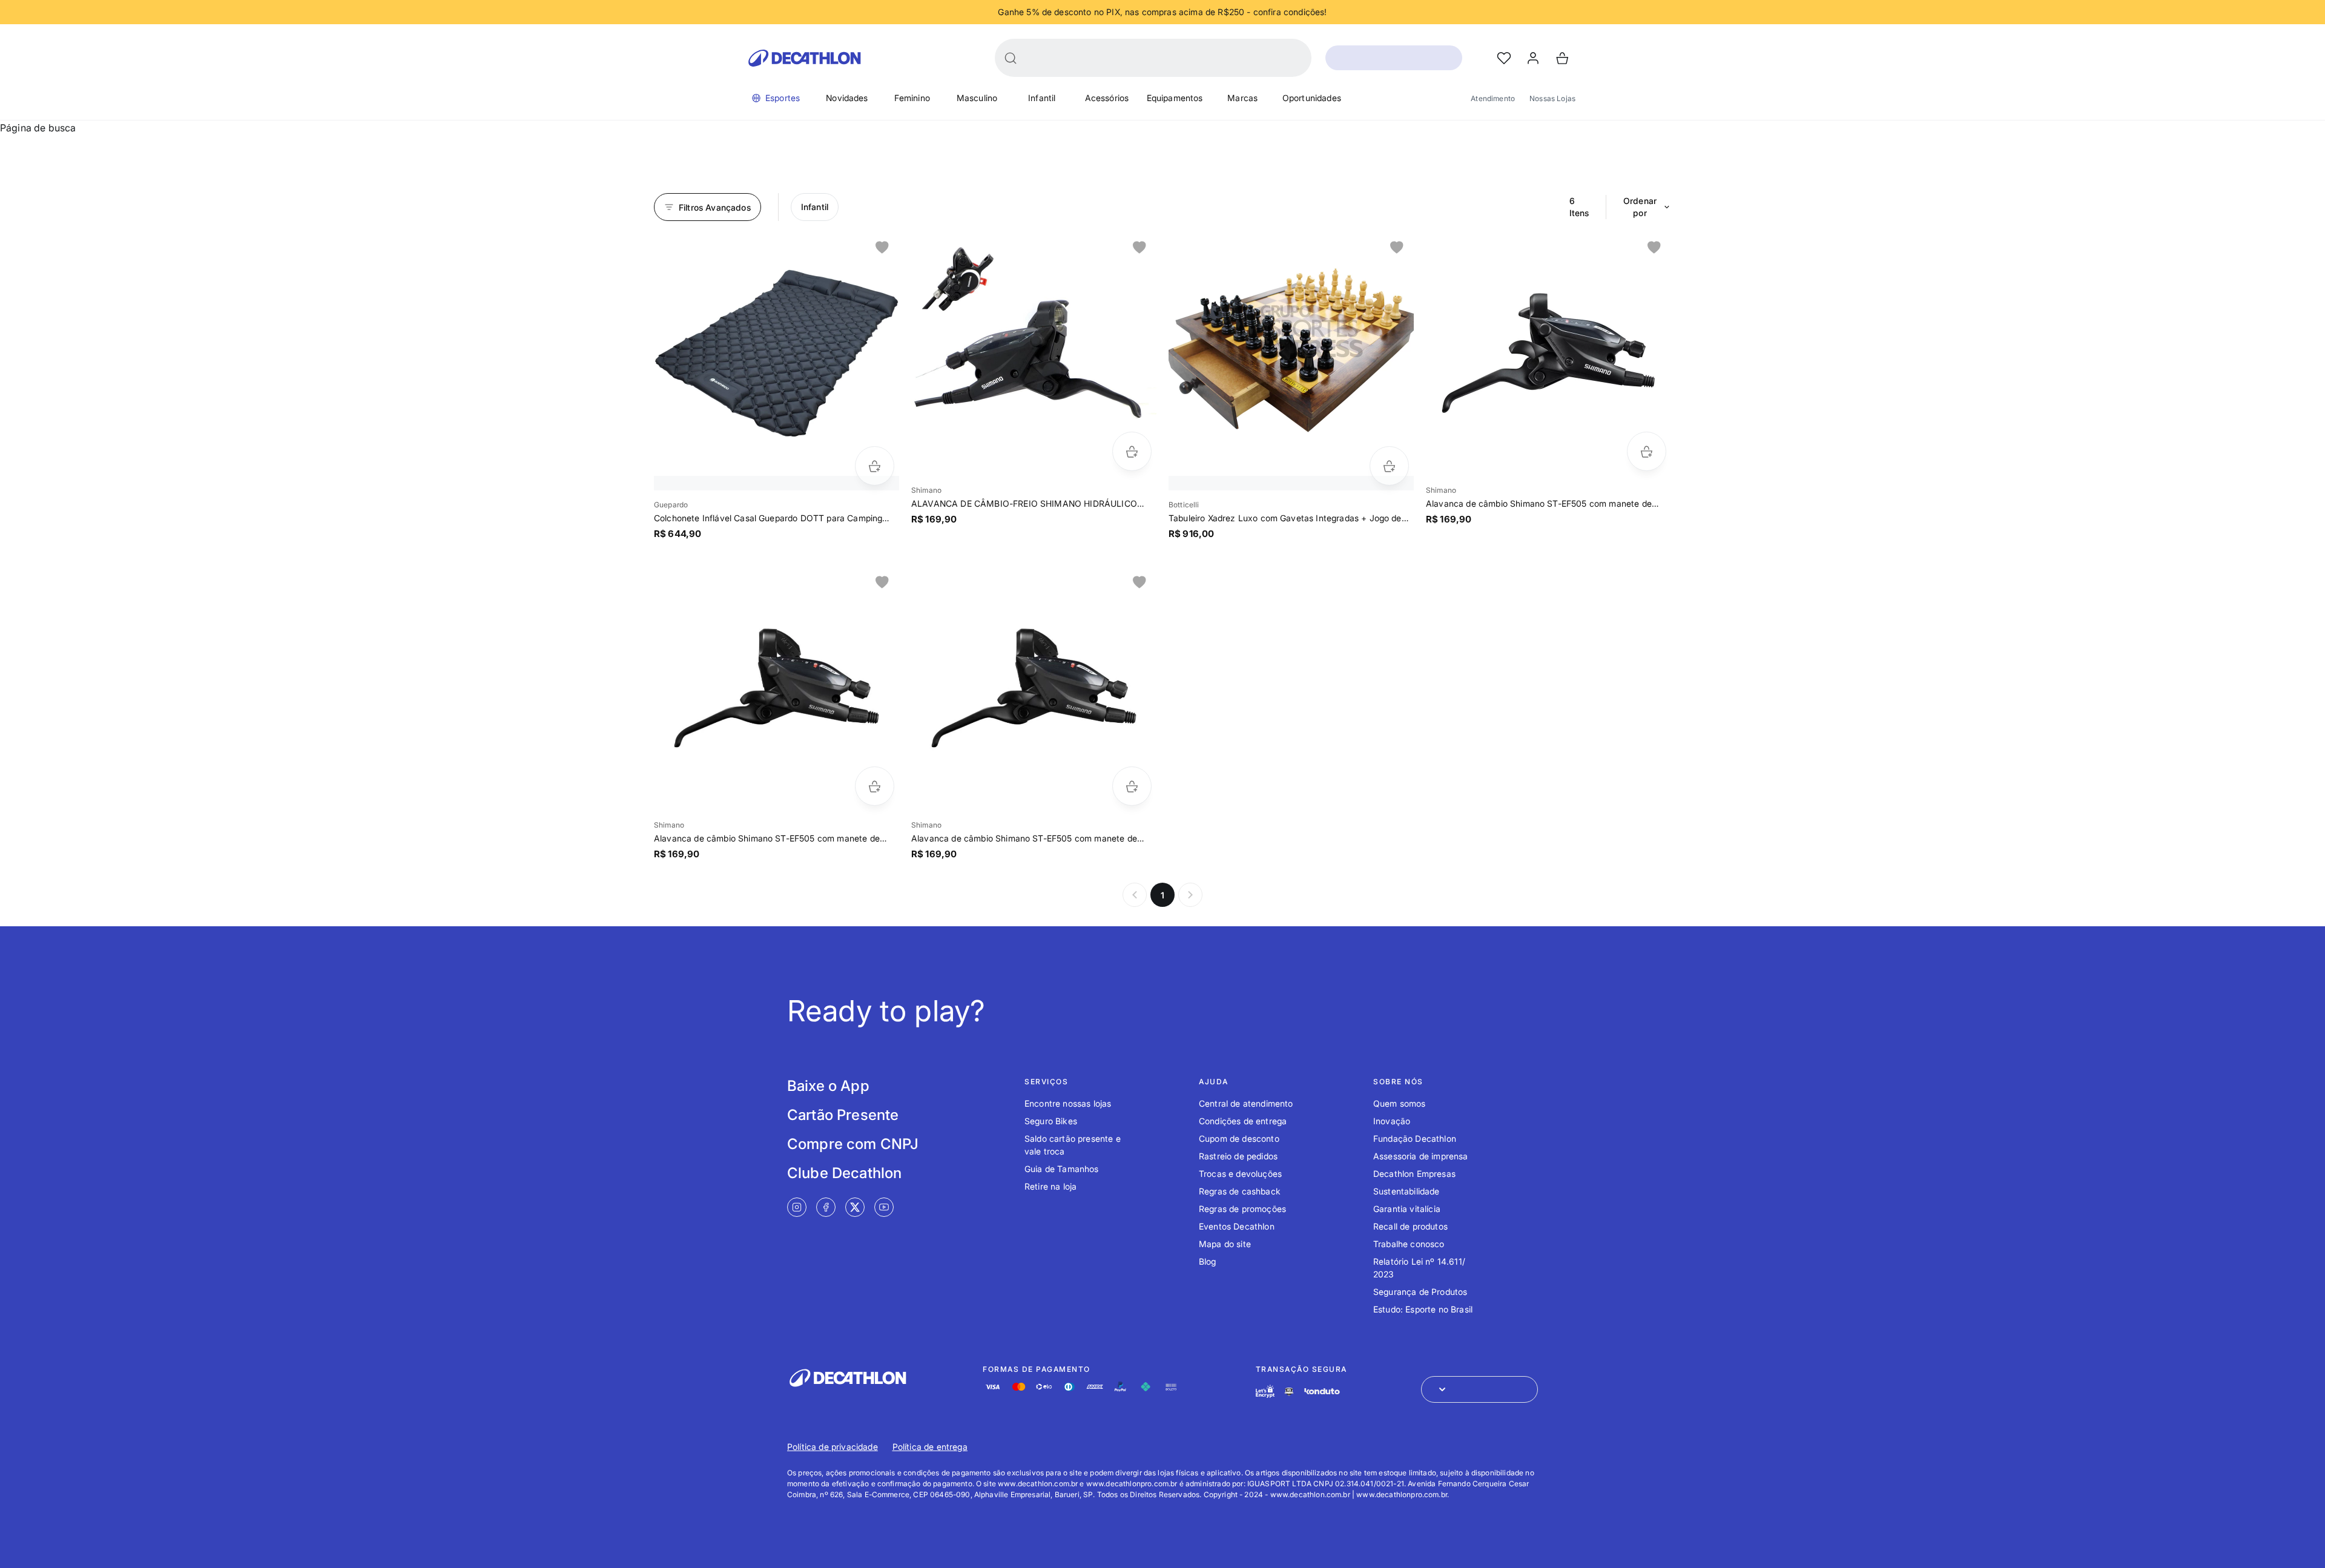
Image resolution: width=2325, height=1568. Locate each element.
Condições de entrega (1243, 1121)
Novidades (847, 98)
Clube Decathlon (844, 1173)
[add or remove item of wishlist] (882, 248)
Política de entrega (930, 1447)
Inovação (1392, 1121)
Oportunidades (1312, 98)
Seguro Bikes (1051, 1121)
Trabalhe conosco (1409, 1244)
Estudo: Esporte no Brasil (1423, 1309)
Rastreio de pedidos (1238, 1156)
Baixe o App (828, 1086)
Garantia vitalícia (1407, 1209)
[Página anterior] (1135, 895)
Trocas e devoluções (1240, 1174)
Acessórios (1107, 98)
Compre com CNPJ (853, 1144)
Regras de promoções (1242, 1209)
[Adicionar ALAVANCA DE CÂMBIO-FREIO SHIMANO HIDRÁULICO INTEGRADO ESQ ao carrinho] (1132, 451)
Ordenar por (1640, 207)
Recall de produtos (1410, 1226)
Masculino (977, 98)
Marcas (1242, 98)
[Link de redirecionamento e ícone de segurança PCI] (1289, 1392)
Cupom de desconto (1239, 1138)
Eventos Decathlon (1237, 1226)
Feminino (912, 98)
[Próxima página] (1190, 895)
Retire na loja (1050, 1186)
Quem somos (1400, 1103)
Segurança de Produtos (1420, 1292)
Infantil (1042, 98)
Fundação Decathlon (1415, 1138)
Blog (1208, 1261)
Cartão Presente (843, 1115)
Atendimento (1493, 98)
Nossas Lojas (1552, 98)
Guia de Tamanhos (1062, 1169)
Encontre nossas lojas (1068, 1103)
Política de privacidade (833, 1447)
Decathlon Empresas (1414, 1174)
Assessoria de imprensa (1421, 1156)
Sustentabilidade (1407, 1191)
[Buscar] (1011, 58)
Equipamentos (1175, 98)
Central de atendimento (1246, 1103)
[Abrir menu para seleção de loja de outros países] (1479, 1389)
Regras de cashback (1240, 1191)
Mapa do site (1225, 1244)
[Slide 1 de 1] (777, 353)
